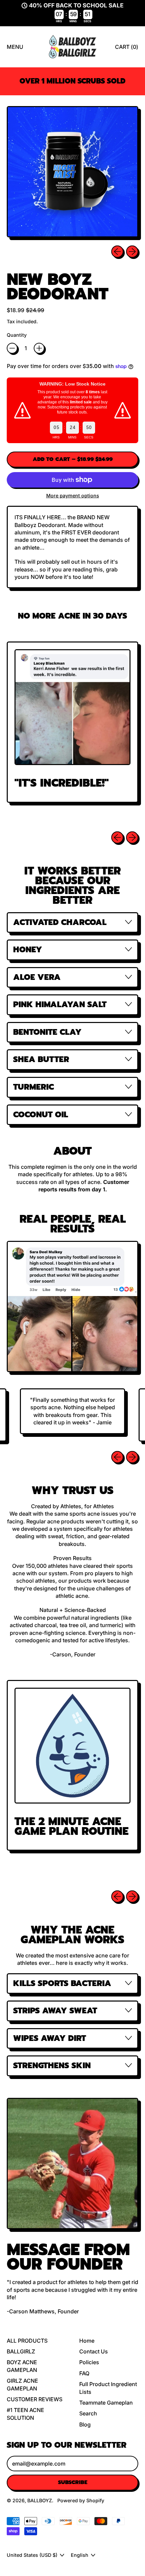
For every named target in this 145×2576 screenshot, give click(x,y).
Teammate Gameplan (106, 2403)
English (80, 2555)
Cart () (126, 49)
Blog (85, 2424)
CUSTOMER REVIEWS (35, 2399)
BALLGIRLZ (21, 2351)
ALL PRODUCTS (27, 2341)
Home (87, 2341)
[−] (12, 348)
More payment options (73, 496)
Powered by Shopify (81, 2500)
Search (88, 2413)
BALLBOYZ (40, 2500)
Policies (89, 2362)
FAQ (84, 2373)
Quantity (17, 335)
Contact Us (94, 2351)
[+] (39, 348)
